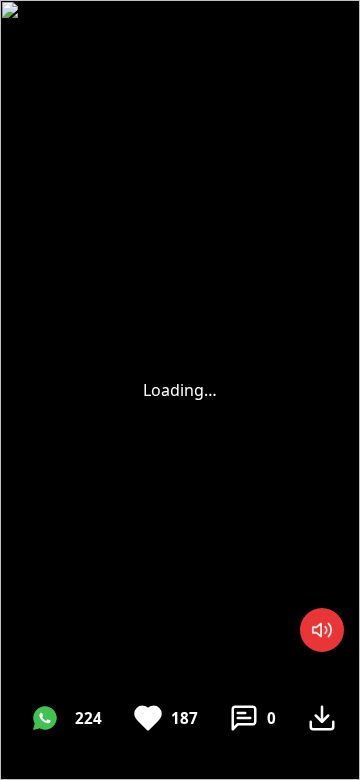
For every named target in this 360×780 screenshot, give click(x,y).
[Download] (322, 718)
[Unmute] (322, 630)
